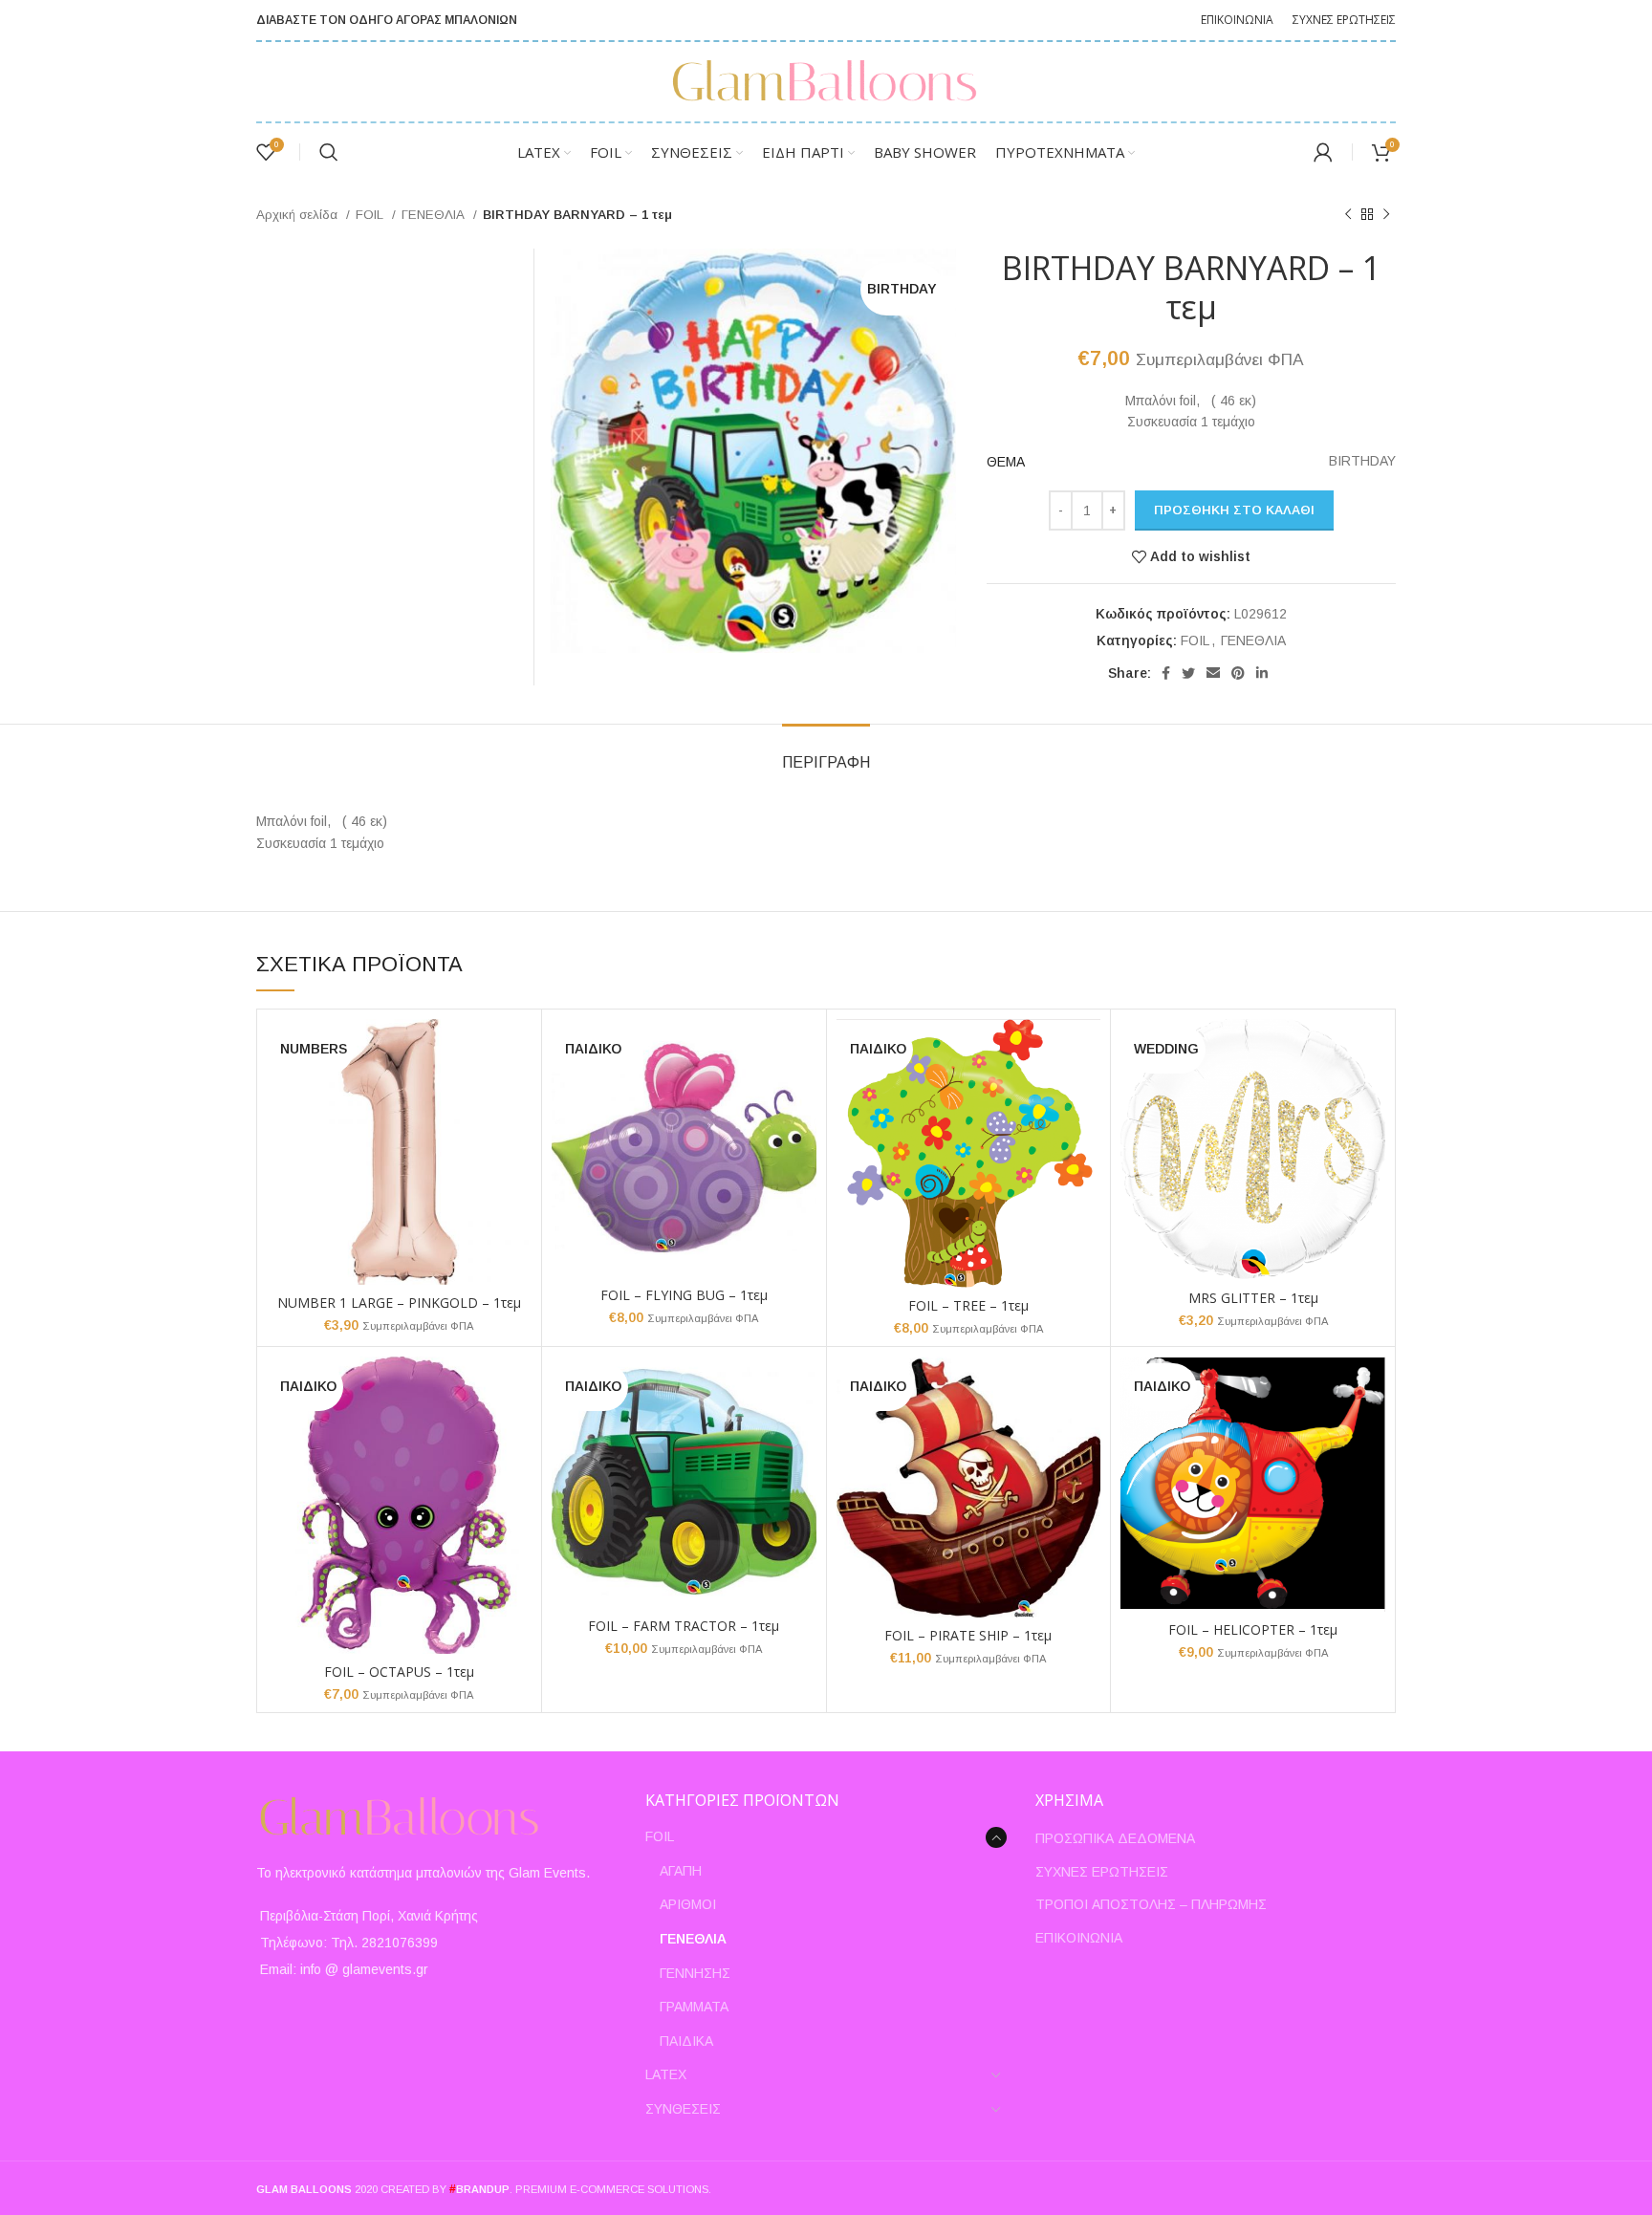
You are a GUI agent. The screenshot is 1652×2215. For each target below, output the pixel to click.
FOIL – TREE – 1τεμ (968, 1305)
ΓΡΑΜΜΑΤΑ (694, 2007)
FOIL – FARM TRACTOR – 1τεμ (684, 1626)
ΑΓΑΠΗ (681, 1871)
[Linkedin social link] (1262, 673)
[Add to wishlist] (517, 1093)
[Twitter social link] (1188, 673)
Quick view (517, 1050)
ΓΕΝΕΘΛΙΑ (435, 215)
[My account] (1323, 152)
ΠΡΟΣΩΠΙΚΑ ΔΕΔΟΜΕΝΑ (1115, 1838)
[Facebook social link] (1166, 673)
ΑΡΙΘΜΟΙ (688, 1904)
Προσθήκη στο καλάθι (1234, 510)
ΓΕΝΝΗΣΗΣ (695, 1973)
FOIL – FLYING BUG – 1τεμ (684, 1295)
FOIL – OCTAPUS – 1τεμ (399, 1672)
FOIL (371, 215)
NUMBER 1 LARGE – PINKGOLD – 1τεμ (399, 1303)
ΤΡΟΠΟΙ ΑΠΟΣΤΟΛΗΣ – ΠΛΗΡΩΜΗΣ (1151, 1904)
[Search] (329, 152)
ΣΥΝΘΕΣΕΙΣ (683, 2109)
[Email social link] (1213, 673)
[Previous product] (1348, 215)
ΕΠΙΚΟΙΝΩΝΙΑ (1079, 1938)
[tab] (826, 753)
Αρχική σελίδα (299, 215)
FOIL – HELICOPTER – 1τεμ (1253, 1629)
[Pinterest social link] (1238, 673)
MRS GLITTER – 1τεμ (1253, 1298)
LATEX (666, 2074)
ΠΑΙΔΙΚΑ (686, 2041)
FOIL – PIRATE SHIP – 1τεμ (968, 1635)
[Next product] (1386, 215)
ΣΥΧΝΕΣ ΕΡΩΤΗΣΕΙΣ (1102, 1872)
